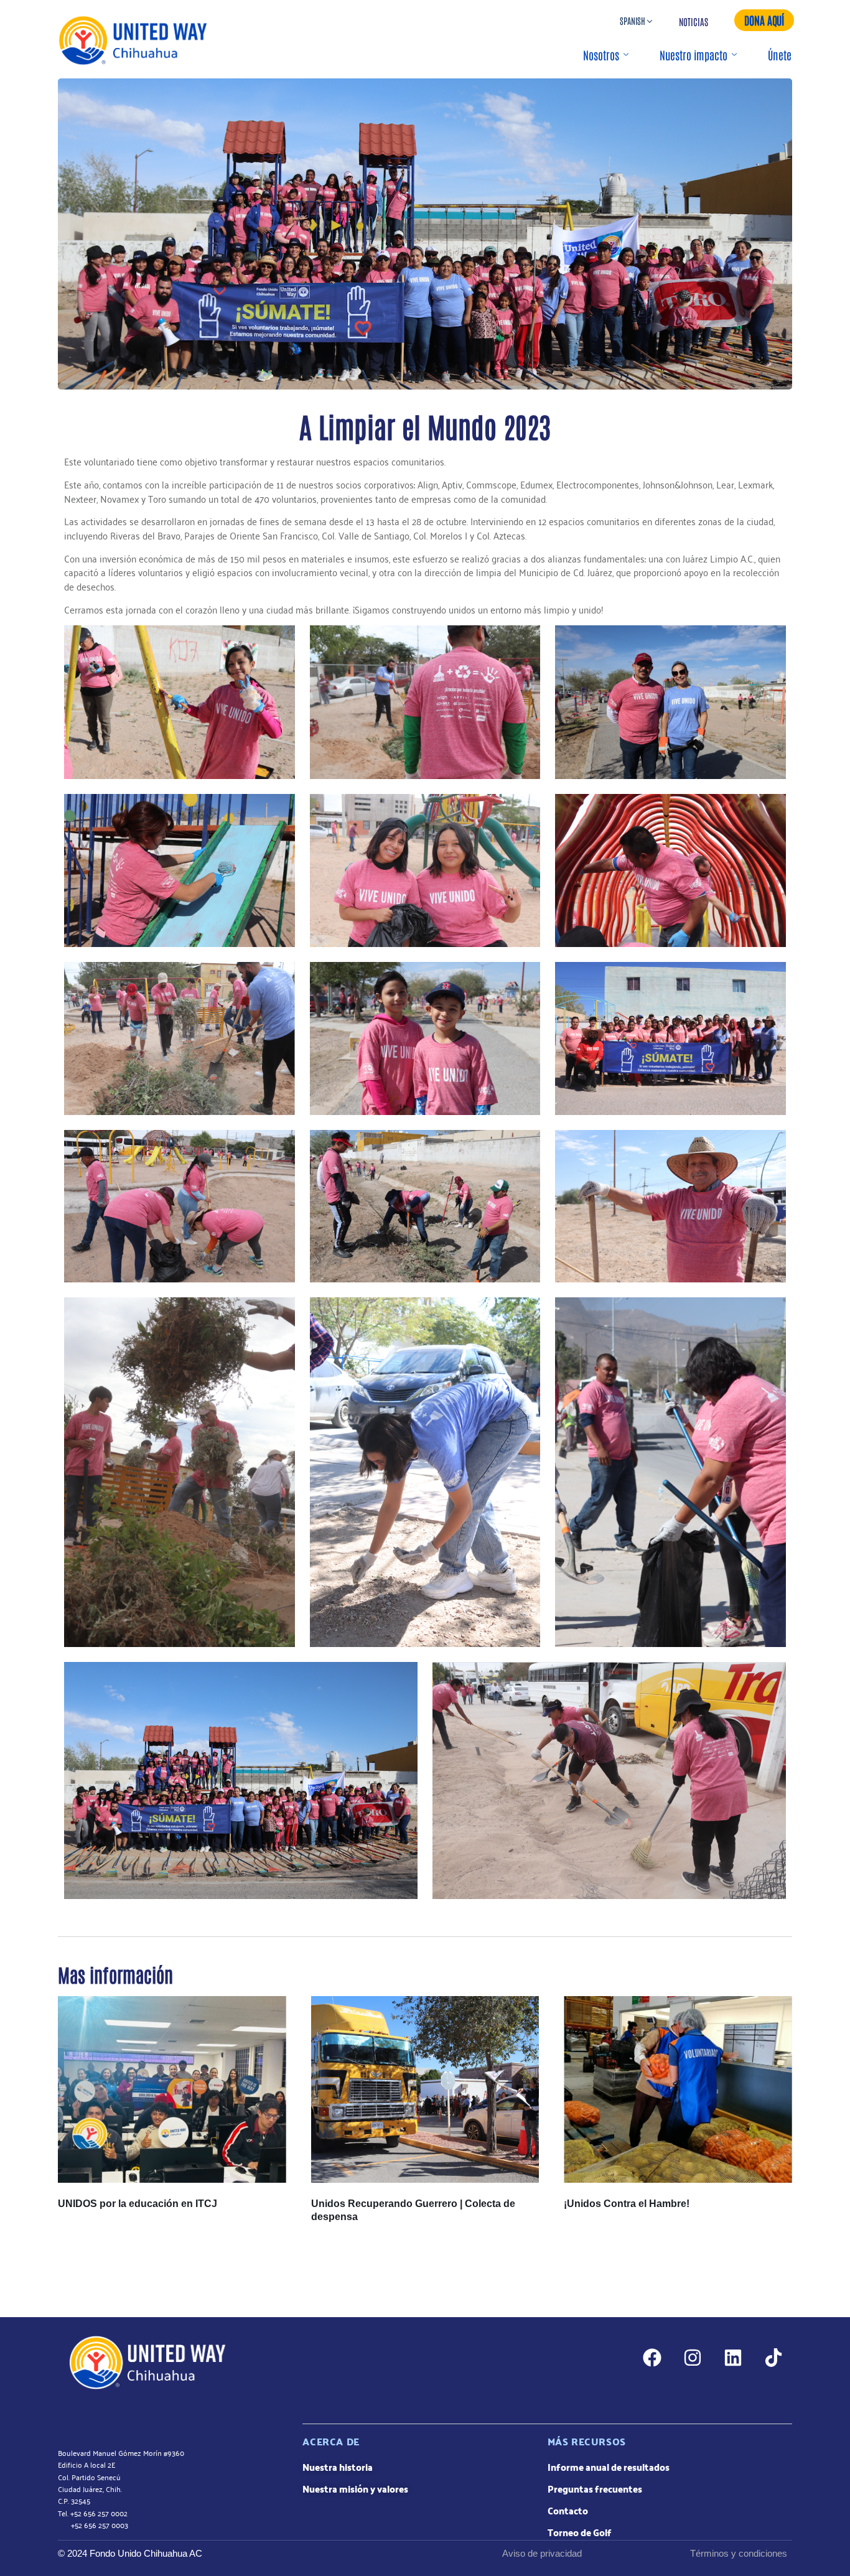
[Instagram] (693, 2358)
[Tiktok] (773, 2358)
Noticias (694, 21)
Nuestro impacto (694, 55)
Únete (780, 55)
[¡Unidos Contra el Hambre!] (678, 2089)
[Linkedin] (733, 2358)
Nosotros (601, 55)
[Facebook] (652, 2358)
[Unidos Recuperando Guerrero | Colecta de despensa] (425, 2089)
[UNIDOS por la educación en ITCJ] (172, 2089)
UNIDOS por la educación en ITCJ (138, 2204)
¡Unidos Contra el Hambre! (627, 2204)
